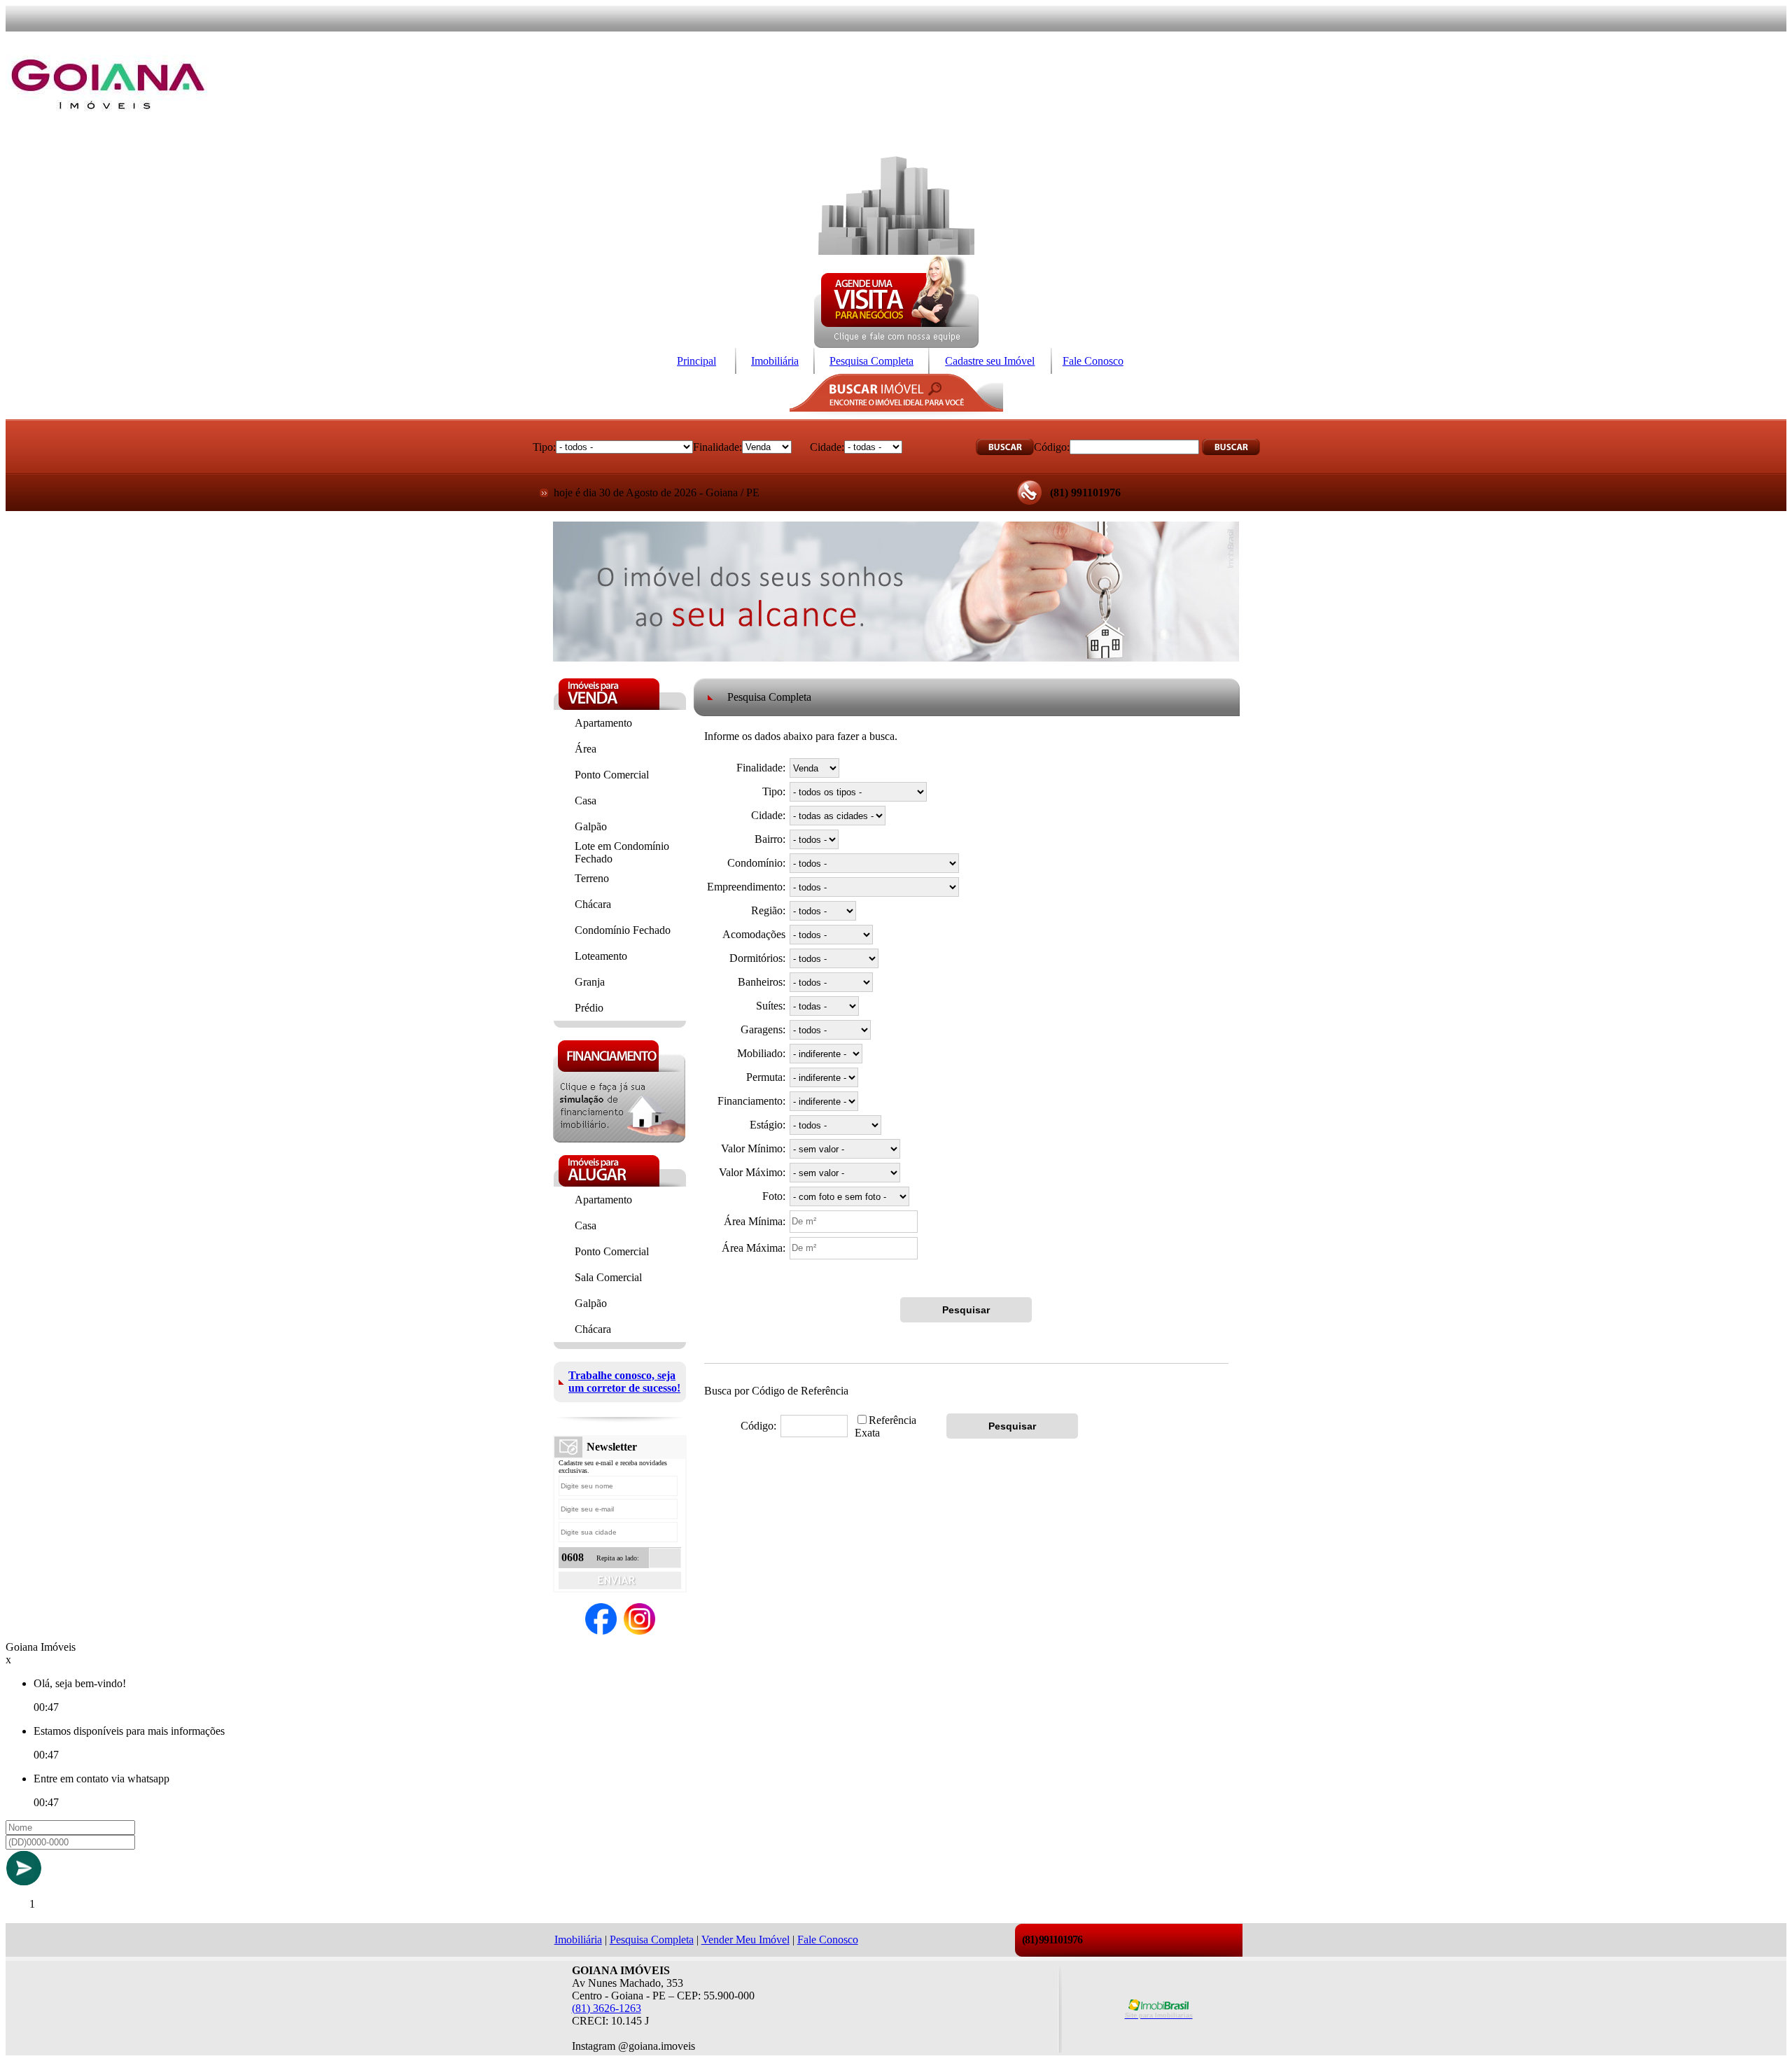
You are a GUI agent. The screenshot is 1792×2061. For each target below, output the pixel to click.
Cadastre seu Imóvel (990, 361)
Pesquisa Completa (871, 361)
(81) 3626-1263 (607, 2008)
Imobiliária (775, 361)
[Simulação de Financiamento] (619, 1139)
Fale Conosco (1093, 361)
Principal (696, 361)
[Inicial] (108, 131)
